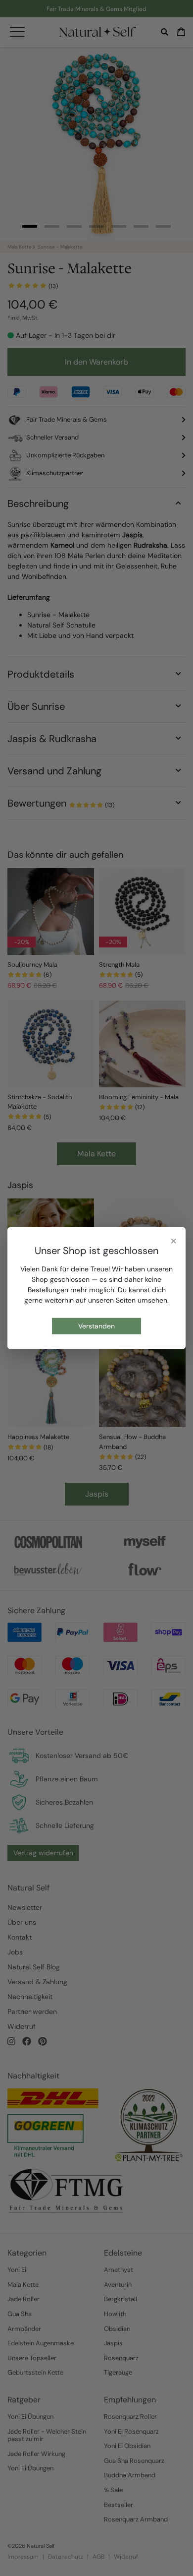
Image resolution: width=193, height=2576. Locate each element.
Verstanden (96, 1326)
